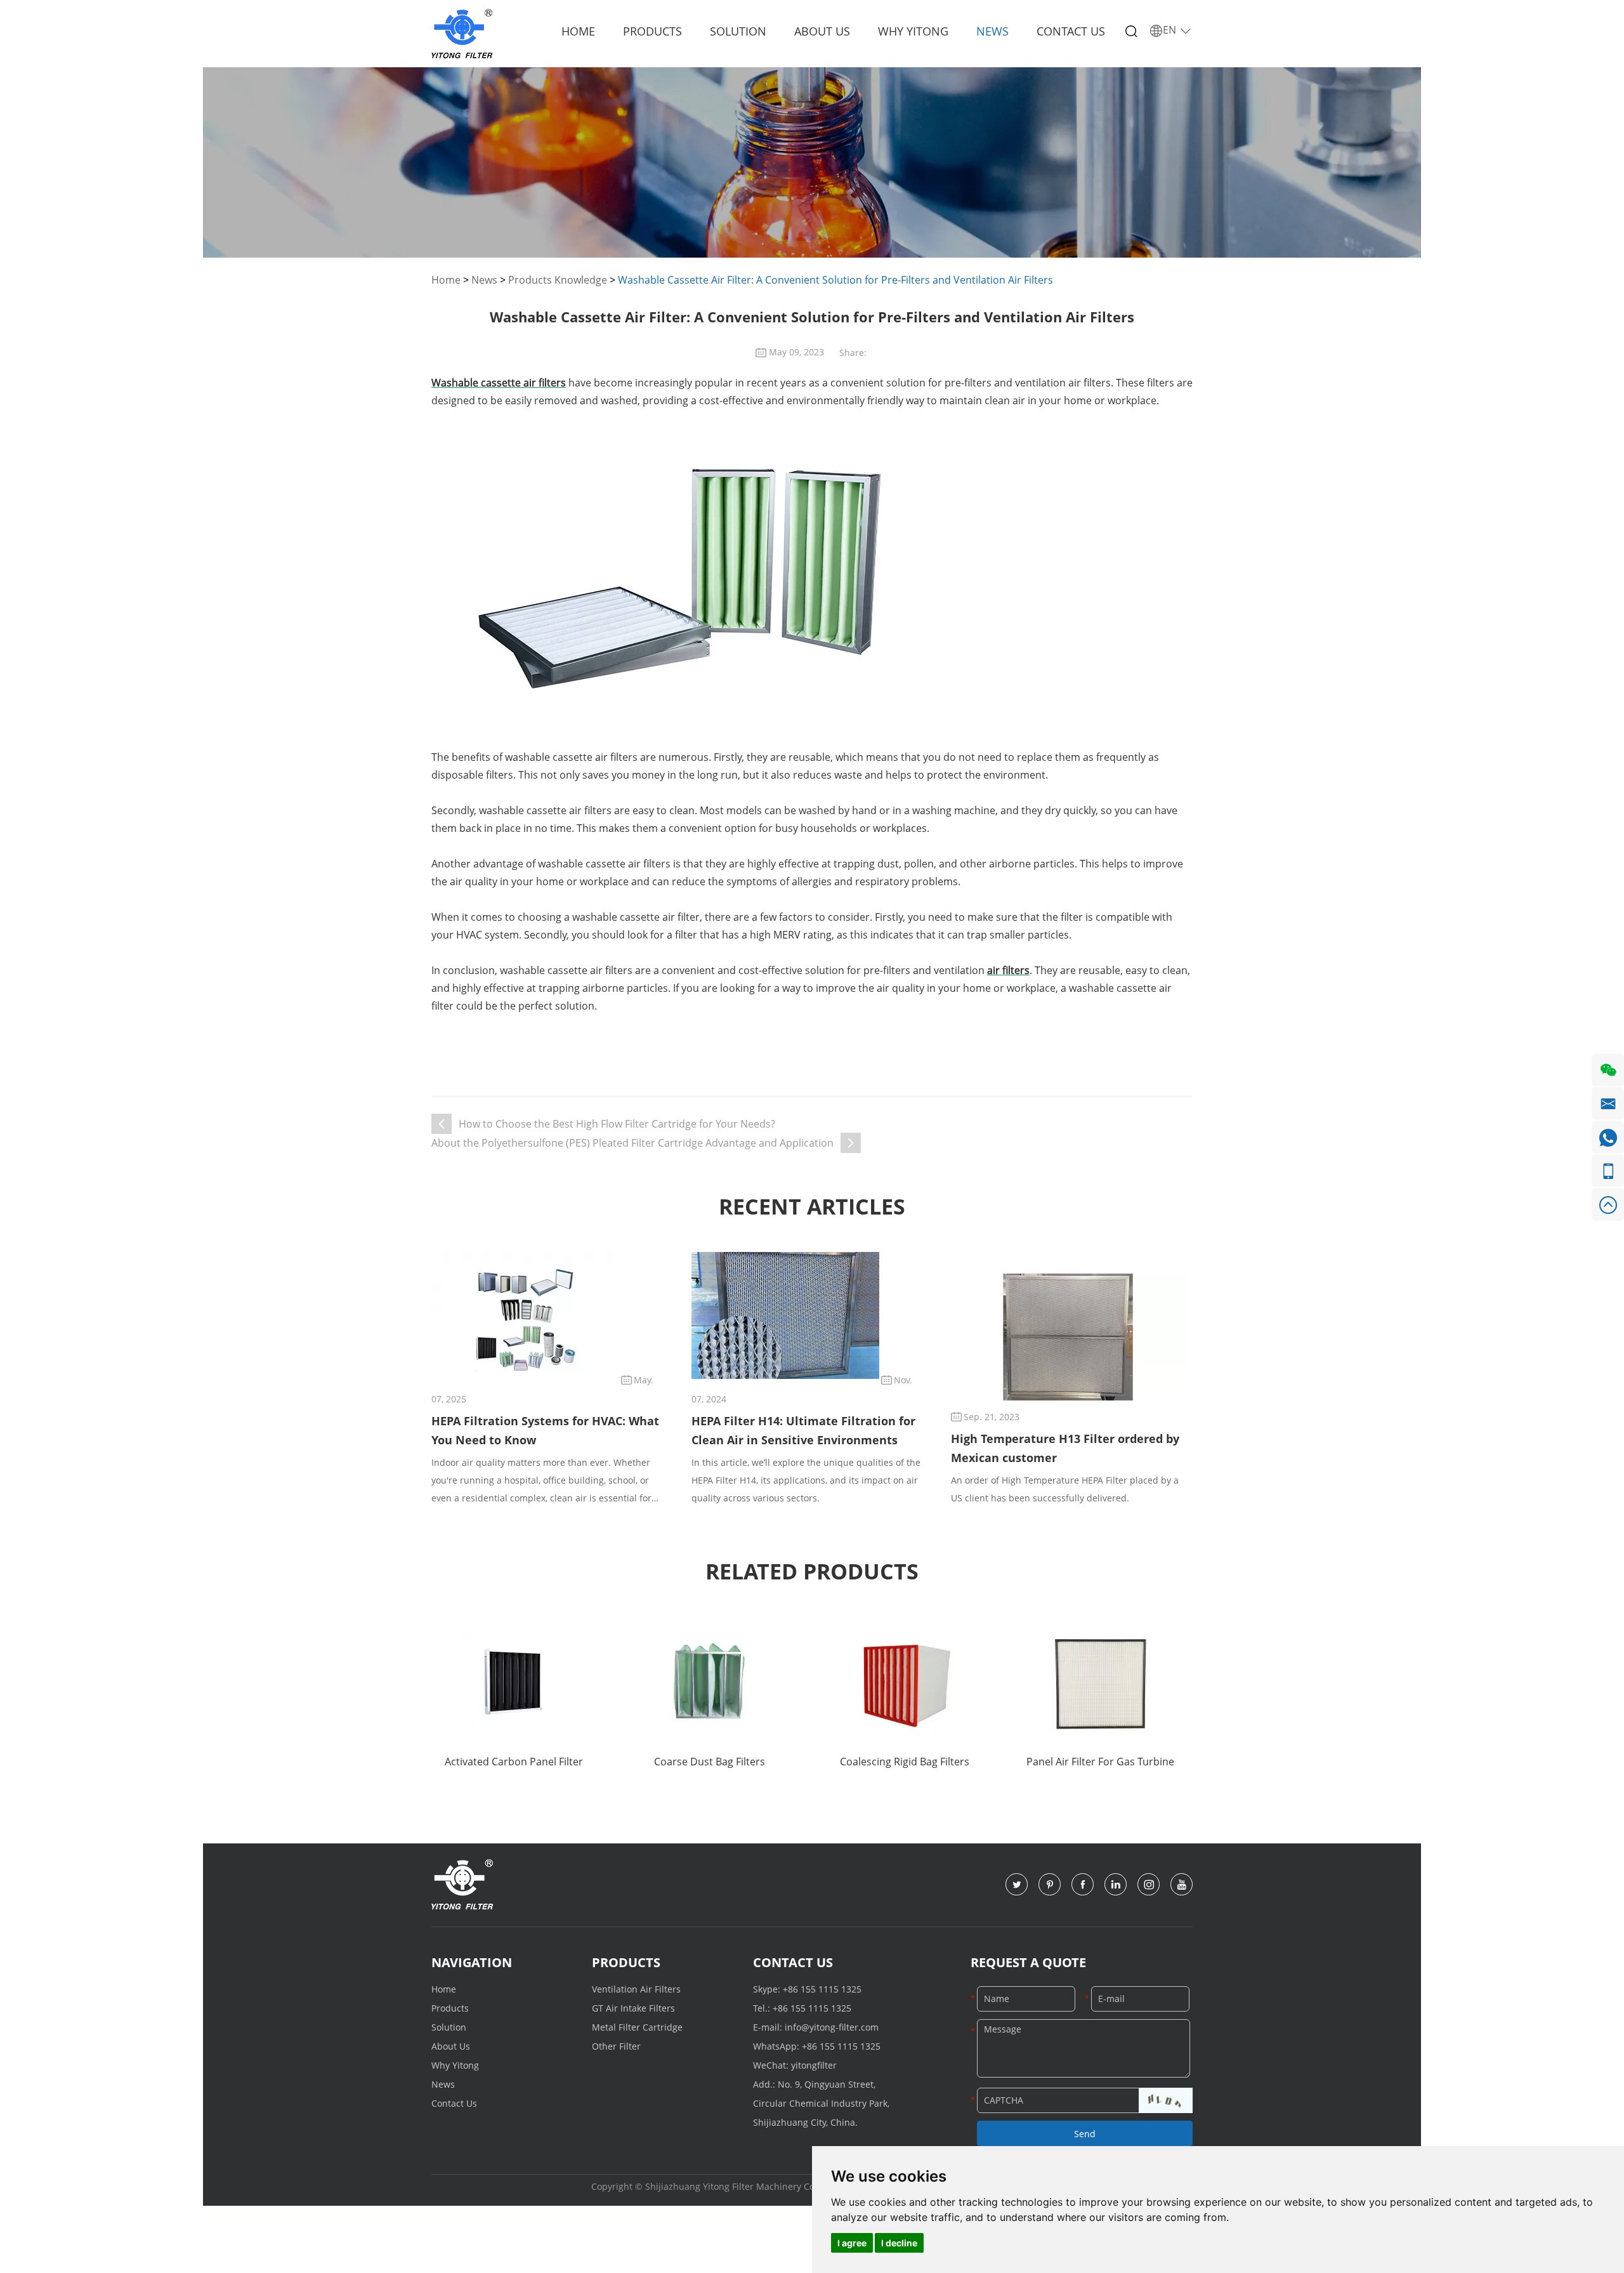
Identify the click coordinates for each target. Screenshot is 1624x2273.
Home (578, 31)
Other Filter (616, 2046)
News (992, 31)
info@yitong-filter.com (832, 2027)
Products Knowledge (558, 280)
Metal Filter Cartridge (637, 2027)
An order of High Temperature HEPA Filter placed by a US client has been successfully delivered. (1065, 1489)
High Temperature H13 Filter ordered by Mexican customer (1065, 1448)
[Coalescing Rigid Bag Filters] (905, 1683)
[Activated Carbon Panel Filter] (514, 1683)
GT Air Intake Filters (633, 2008)
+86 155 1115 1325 (822, 1989)
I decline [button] (899, 2243)
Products (652, 31)
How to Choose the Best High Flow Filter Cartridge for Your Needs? (617, 1124)
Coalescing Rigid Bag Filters (905, 1762)
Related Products (812, 1571)
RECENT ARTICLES (812, 1206)
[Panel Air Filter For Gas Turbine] (1100, 1683)
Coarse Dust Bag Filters (710, 1762)
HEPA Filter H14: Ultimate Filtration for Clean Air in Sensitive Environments (803, 1430)
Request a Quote (1028, 1962)
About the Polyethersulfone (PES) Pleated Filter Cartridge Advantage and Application (632, 1143)
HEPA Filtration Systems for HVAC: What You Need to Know (545, 1430)
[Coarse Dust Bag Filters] (709, 1683)
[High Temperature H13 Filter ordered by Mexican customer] (1068, 1337)
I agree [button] (852, 2243)
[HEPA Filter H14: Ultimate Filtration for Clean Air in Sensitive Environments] (785, 1315)
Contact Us (1071, 31)
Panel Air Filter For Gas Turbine (1100, 1762)
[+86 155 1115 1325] (1608, 1171)
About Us (822, 31)
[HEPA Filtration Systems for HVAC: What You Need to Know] (525, 1315)
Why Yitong (913, 31)
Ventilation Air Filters (636, 1989)
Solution (738, 31)
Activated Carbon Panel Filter (514, 1762)
